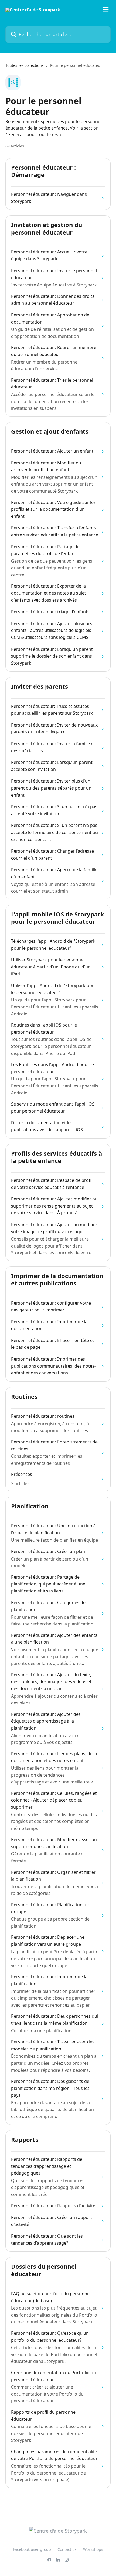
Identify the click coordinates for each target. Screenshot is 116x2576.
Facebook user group (32, 2549)
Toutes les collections (25, 65)
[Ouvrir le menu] (106, 10)
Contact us (67, 2549)
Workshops (93, 2549)
